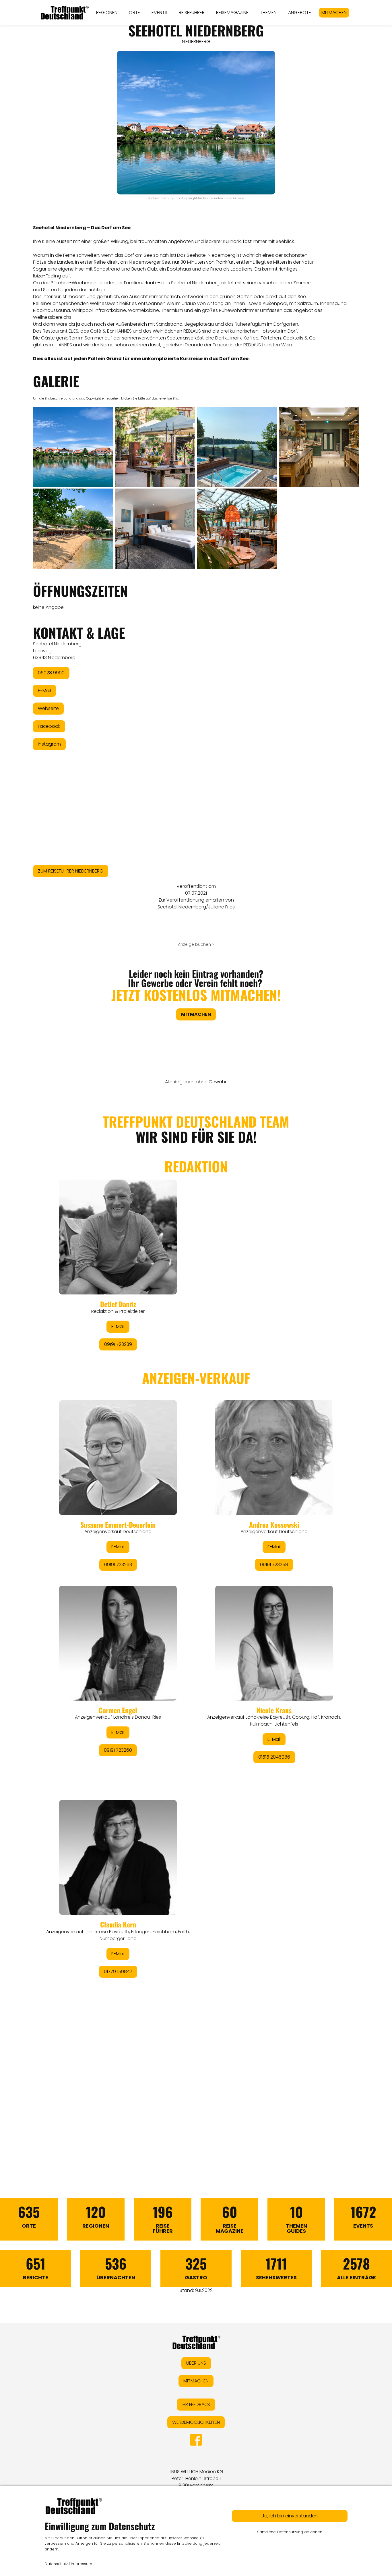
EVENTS (159, 12)
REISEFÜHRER (192, 12)
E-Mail (44, 691)
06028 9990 (51, 673)
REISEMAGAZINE (232, 12)
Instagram (49, 744)
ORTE (134, 12)
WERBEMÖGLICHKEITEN (196, 2422)
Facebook (49, 726)
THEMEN (268, 12)
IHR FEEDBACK (196, 2404)
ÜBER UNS (196, 2363)
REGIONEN (107, 12)
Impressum (81, 2564)
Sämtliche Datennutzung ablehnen (290, 2532)
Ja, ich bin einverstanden (290, 2516)
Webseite (48, 708)
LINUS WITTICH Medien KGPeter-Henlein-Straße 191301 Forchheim (196, 2478)
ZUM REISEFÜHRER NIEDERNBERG (71, 871)
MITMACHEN (334, 12)
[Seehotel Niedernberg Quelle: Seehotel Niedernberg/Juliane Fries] (73, 447)
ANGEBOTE (300, 12)
